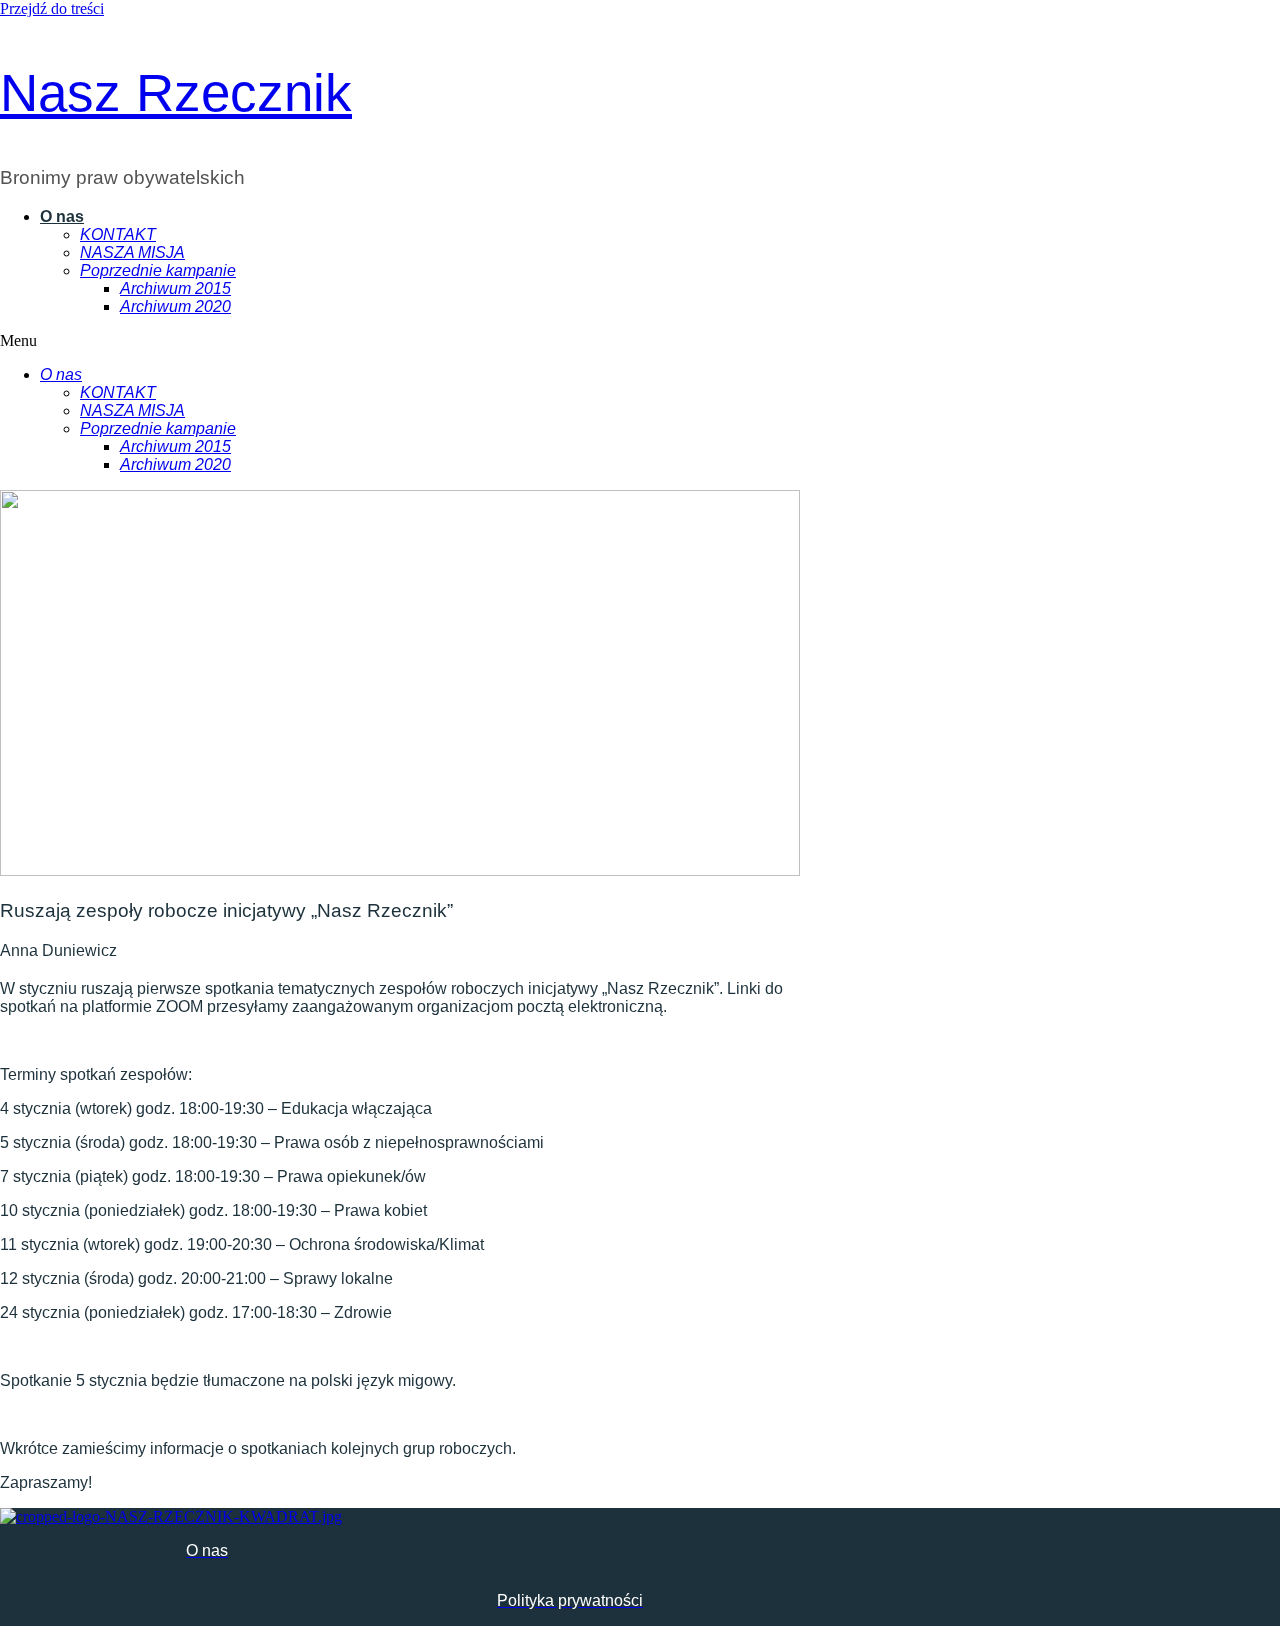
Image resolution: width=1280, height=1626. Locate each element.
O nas (62, 216)
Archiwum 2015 (175, 288)
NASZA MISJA (132, 252)
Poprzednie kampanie (158, 270)
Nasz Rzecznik (176, 92)
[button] (382, 341)
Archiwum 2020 (175, 306)
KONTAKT (118, 234)
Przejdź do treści (52, 8)
